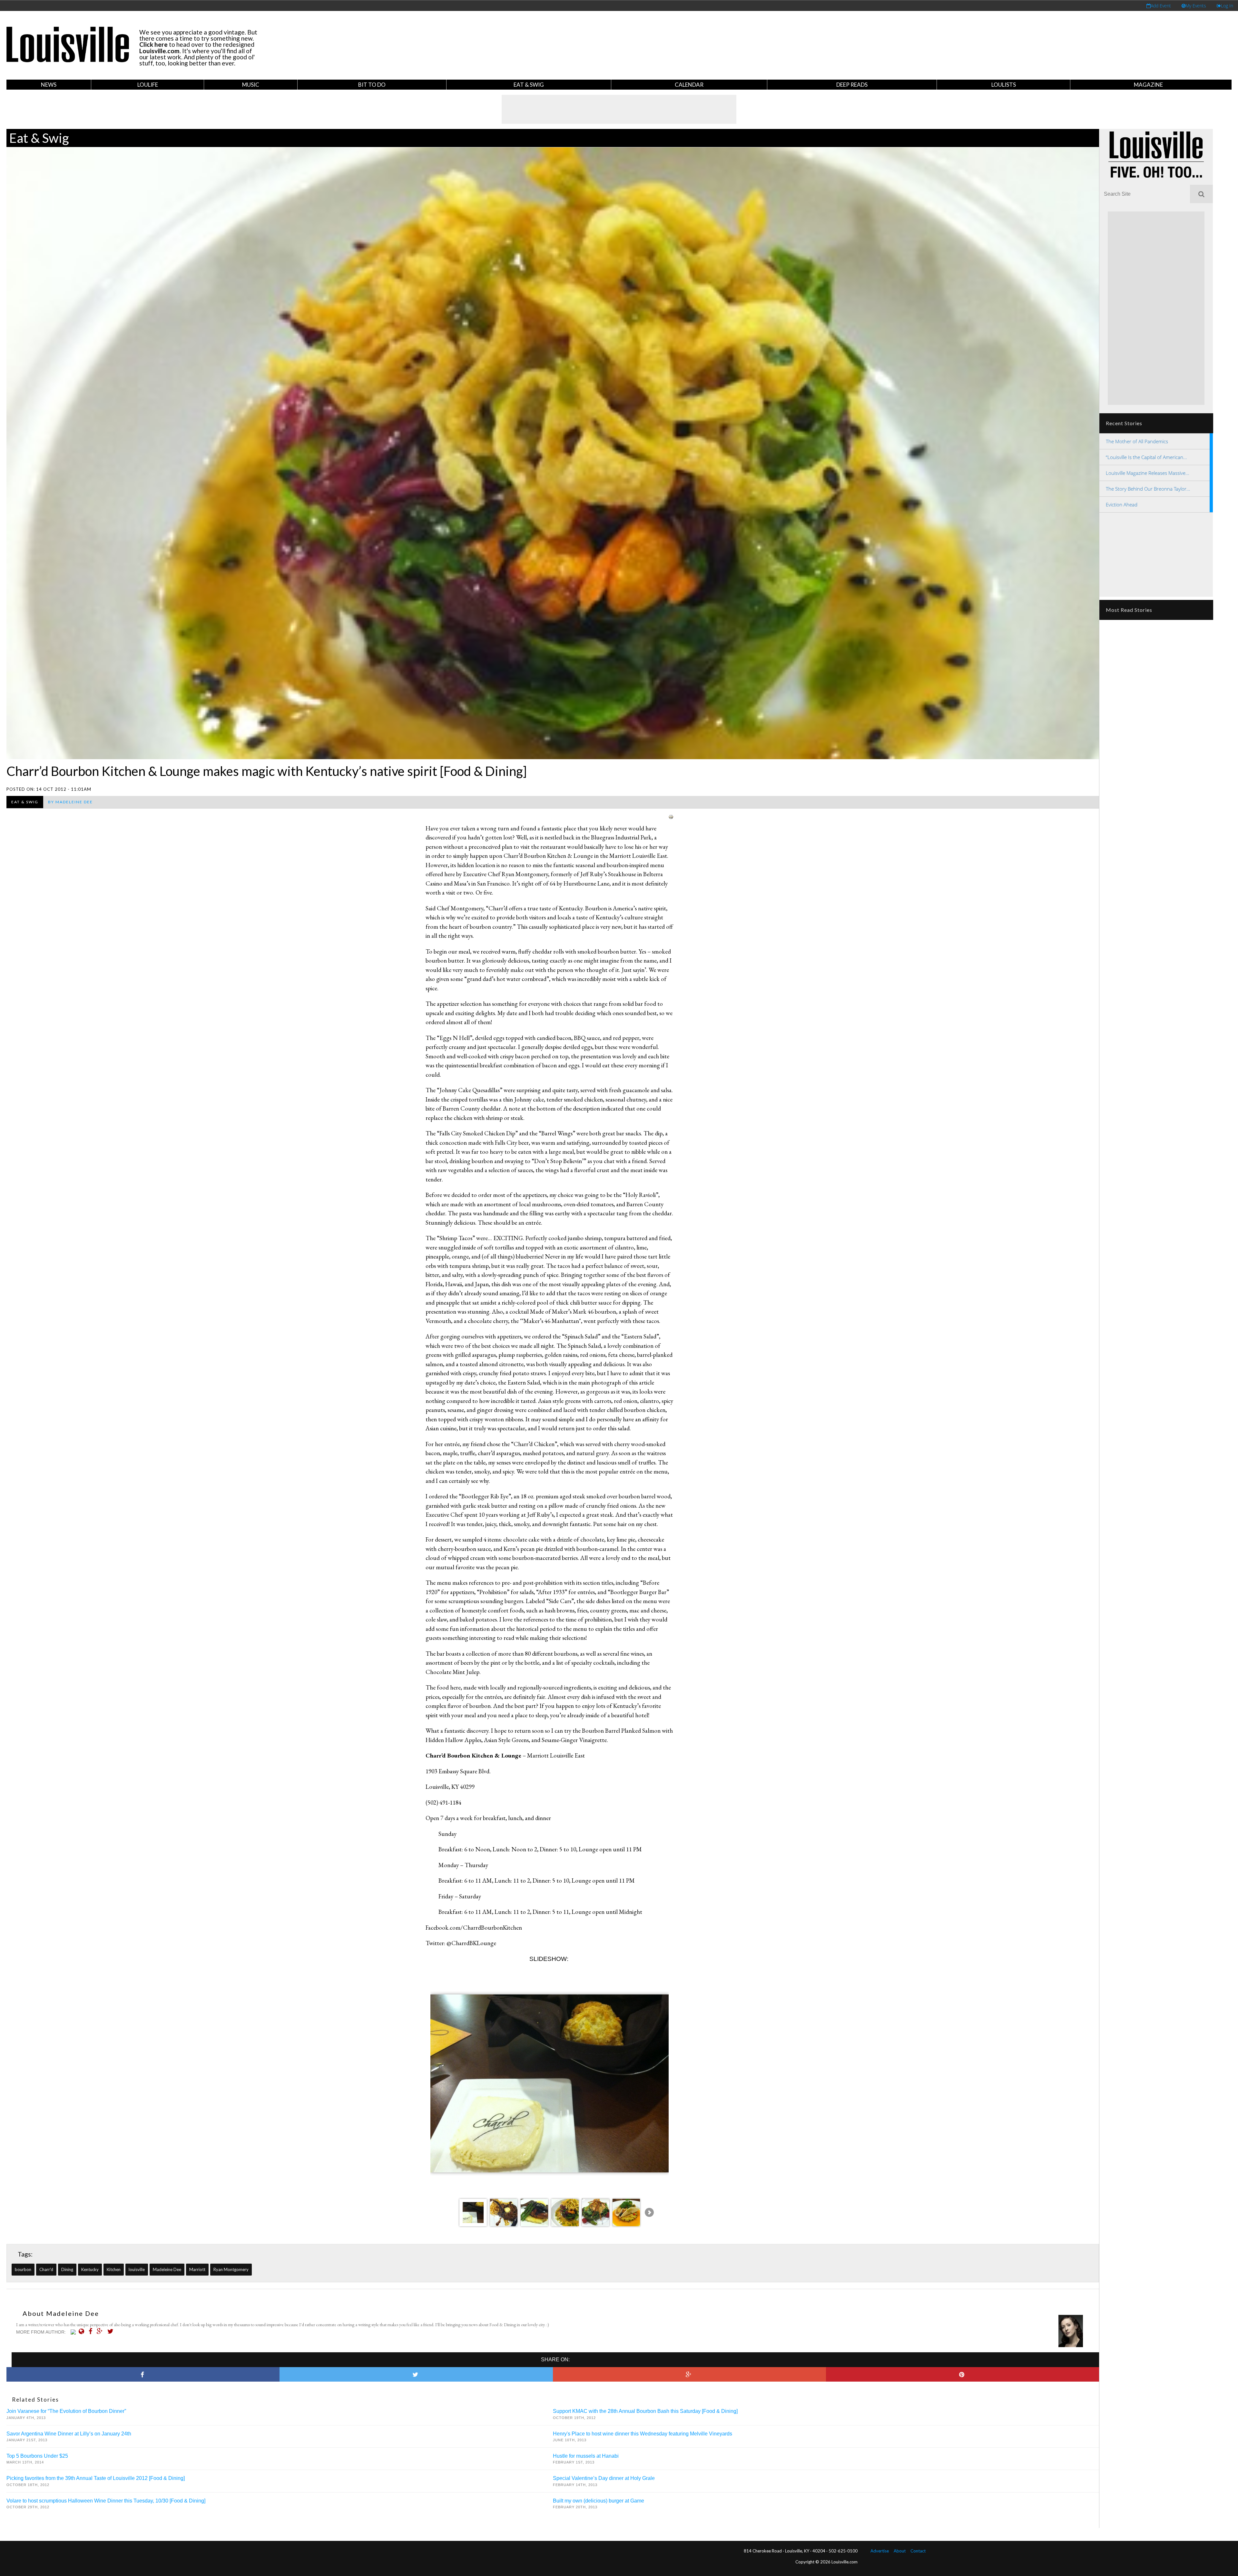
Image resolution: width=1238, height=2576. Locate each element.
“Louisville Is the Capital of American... (1146, 457)
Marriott (197, 2269)
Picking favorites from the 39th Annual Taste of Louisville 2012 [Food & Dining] (96, 2478)
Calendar (689, 85)
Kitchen (114, 2269)
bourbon (23, 2269)
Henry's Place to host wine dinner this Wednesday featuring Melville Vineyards (643, 2434)
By (70, 802)
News (49, 85)
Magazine (1148, 85)
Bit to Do (372, 85)
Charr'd (46, 2269)
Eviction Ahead (1122, 504)
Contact (918, 2551)
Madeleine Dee (167, 2269)
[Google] (101, 2331)
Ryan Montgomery (231, 2269)
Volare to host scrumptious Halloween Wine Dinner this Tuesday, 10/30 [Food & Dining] (106, 2501)
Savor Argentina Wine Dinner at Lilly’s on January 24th (69, 2434)
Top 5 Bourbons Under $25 (37, 2456)
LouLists (1004, 85)
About (900, 2551)
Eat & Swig (529, 85)
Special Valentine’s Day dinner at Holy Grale (604, 2478)
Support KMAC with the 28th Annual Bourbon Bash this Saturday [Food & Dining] (645, 2411)
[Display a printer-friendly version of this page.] (671, 816)
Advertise (880, 2551)
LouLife (148, 85)
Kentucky (90, 2269)
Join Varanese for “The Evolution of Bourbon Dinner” (66, 2411)
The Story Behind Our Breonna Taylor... (1148, 489)
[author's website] (83, 2331)
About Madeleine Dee (61, 2313)
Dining (67, 2269)
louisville (137, 2269)
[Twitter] (112, 2331)
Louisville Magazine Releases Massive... (1148, 473)
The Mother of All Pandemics (1137, 441)
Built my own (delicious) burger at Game (599, 2501)
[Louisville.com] (74, 2332)
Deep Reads (852, 85)
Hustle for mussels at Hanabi (586, 2456)
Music (251, 85)
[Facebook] (92, 2331)
